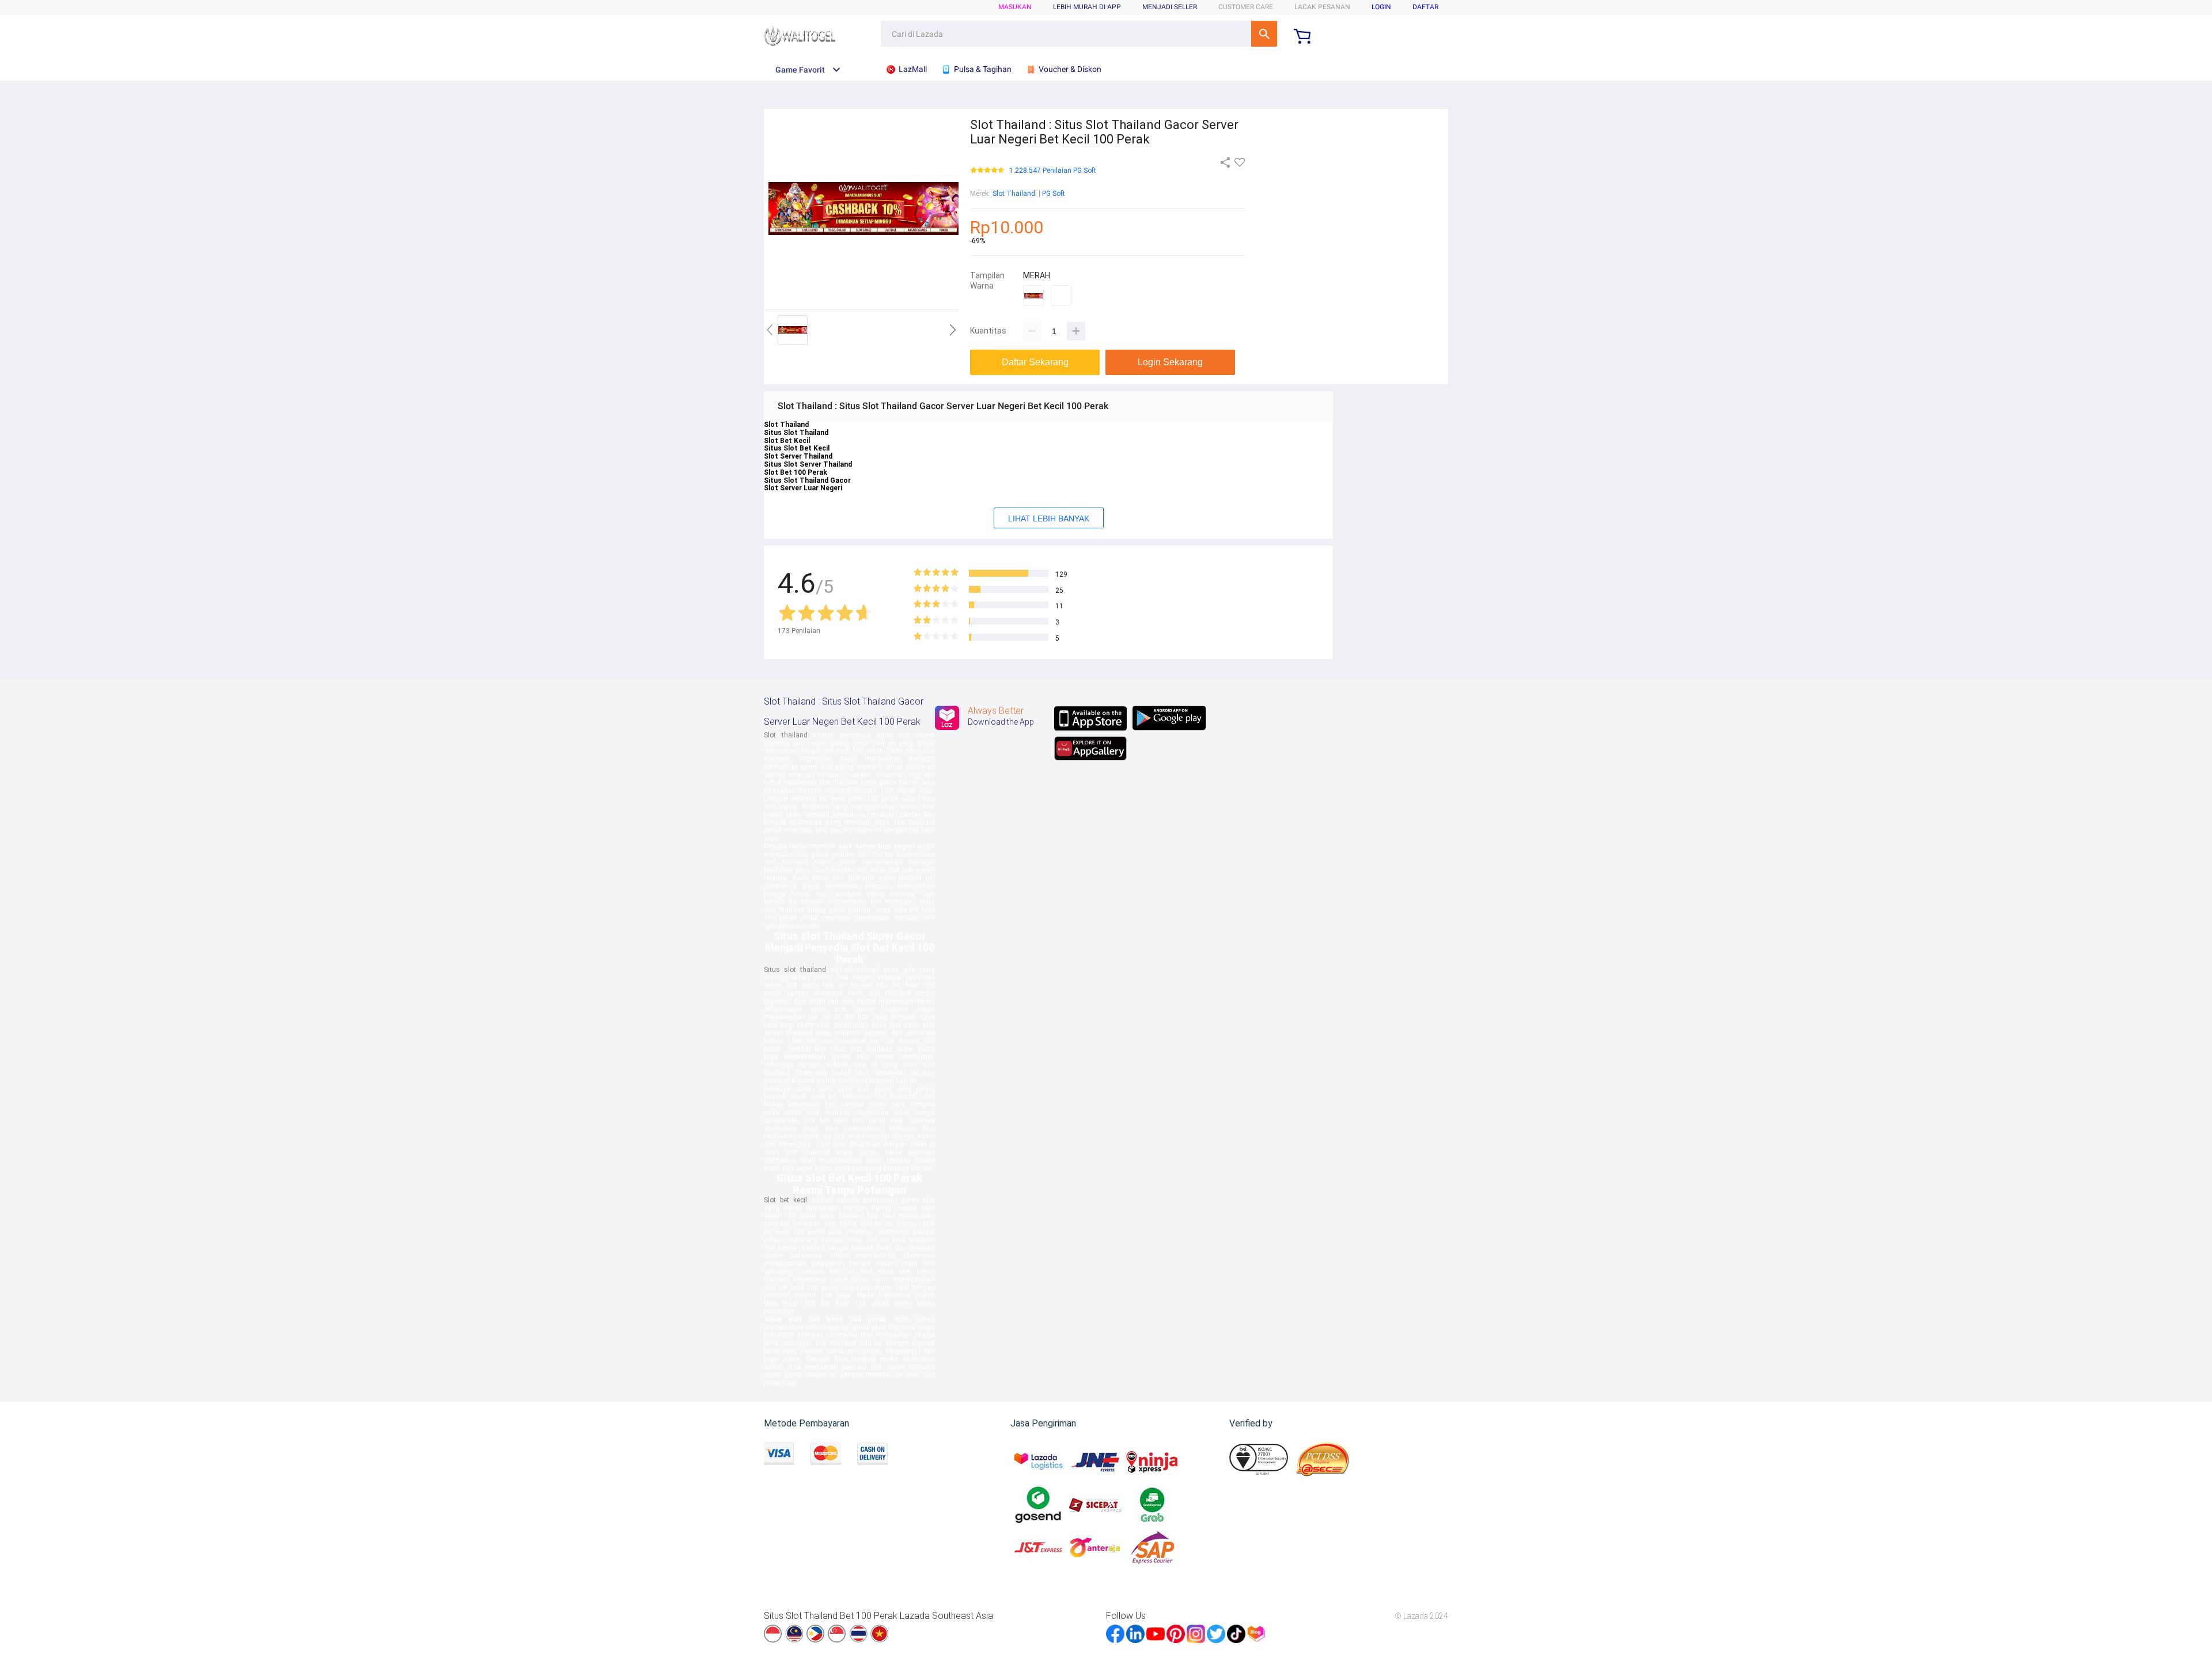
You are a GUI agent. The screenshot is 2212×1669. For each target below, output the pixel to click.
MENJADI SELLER (1170, 7)
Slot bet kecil (785, 1200)
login (1381, 7)
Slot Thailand (1014, 194)
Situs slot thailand (795, 970)
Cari (1264, 34)
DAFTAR (1425, 7)
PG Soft (1054, 194)
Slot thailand (786, 735)
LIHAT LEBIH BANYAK (1049, 519)
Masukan (1015, 7)
